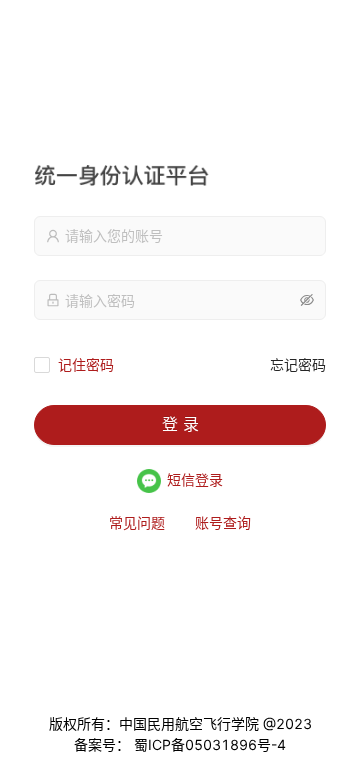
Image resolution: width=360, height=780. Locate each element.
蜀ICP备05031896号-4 (208, 744)
